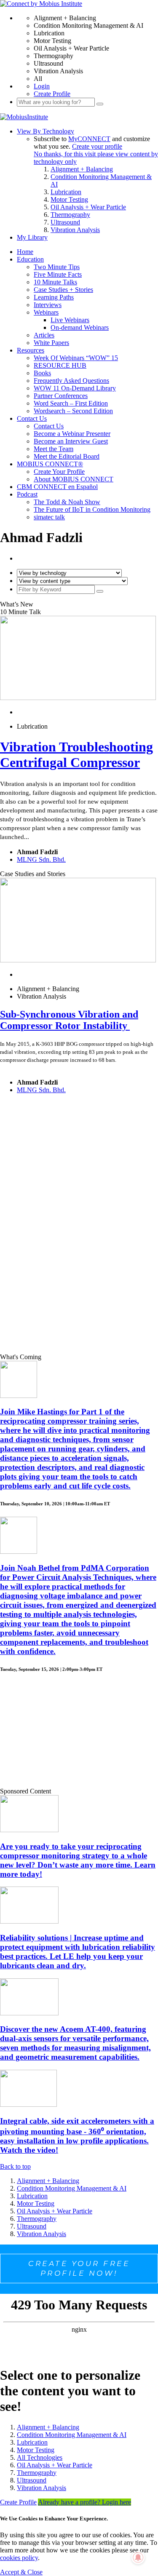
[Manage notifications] (138, 2557)
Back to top (15, 2166)
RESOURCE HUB (60, 365)
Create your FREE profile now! (79, 2268)
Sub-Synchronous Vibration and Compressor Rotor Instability (69, 1020)
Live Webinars (70, 320)
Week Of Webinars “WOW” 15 (76, 358)
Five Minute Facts (58, 274)
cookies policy (19, 2558)
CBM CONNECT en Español (57, 487)
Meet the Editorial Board (67, 456)
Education (30, 259)
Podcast (27, 494)
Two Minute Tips (57, 267)
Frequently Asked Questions (71, 381)
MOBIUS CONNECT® (50, 464)
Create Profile (52, 94)
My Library (32, 237)
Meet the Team (54, 449)
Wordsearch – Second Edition (73, 411)
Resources (31, 350)
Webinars (46, 312)
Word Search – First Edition (71, 403)
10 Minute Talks (55, 282)
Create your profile (97, 146)
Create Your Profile (59, 472)
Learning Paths (54, 297)
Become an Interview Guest (71, 441)
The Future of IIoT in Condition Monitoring (92, 509)
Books (42, 373)
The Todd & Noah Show (67, 502)
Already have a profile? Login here (84, 2502)
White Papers (51, 343)
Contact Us (32, 418)
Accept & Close (21, 2572)
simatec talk (49, 517)
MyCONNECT (89, 139)
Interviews (48, 305)
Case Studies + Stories (63, 290)
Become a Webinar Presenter (72, 434)
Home (25, 252)
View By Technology (46, 131)
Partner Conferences (61, 396)
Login (42, 86)
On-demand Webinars (80, 327)
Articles (44, 335)
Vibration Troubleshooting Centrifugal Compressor (76, 755)
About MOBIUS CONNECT (74, 479)
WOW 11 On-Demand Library (75, 388)
